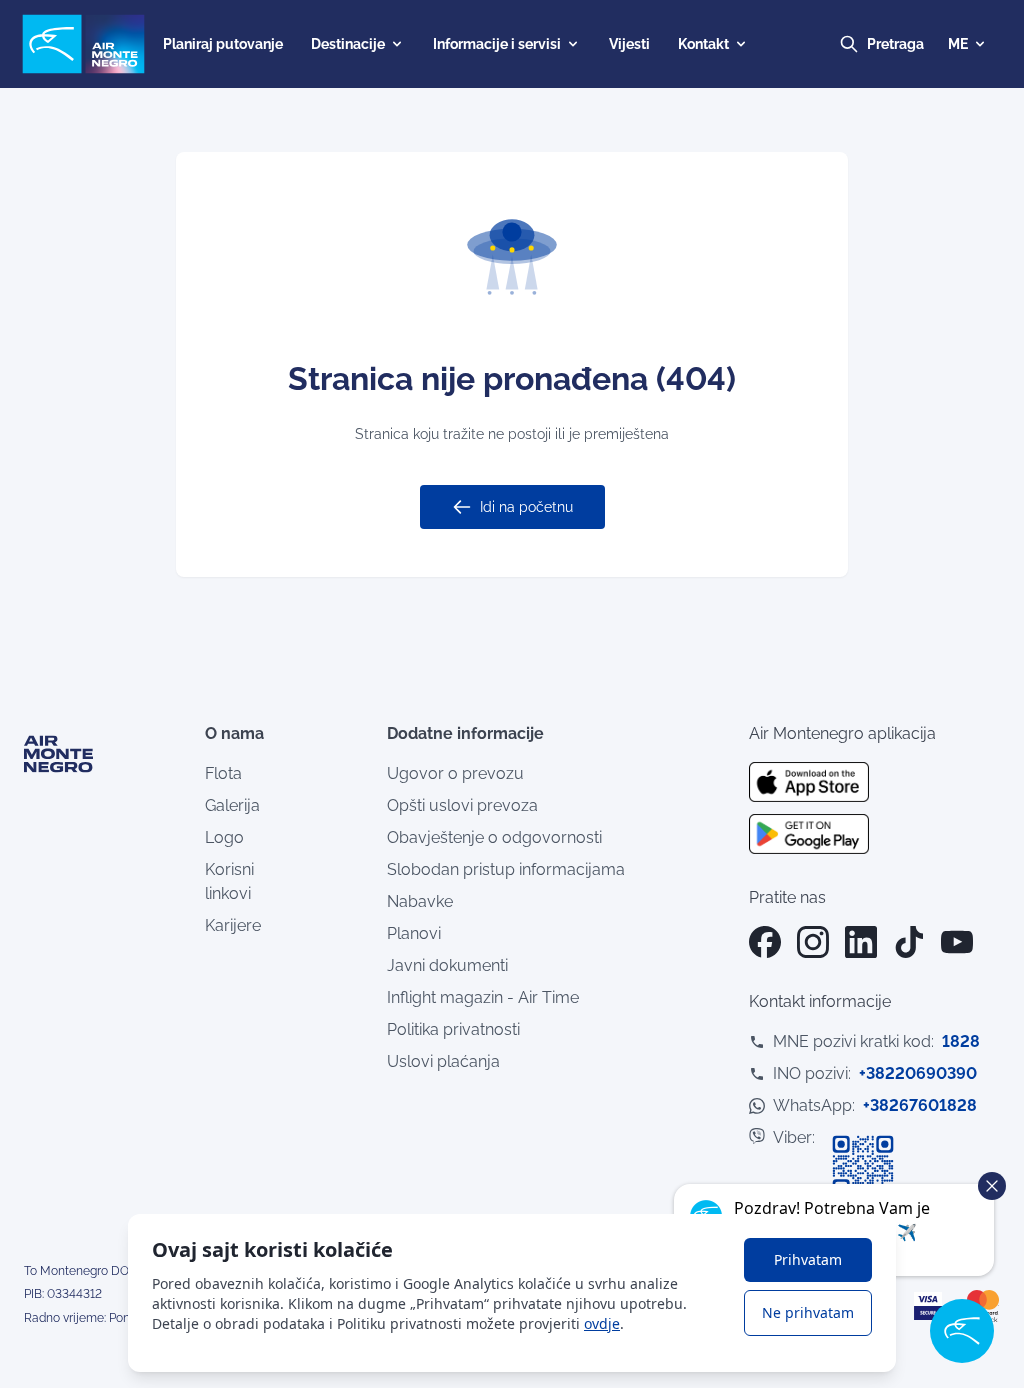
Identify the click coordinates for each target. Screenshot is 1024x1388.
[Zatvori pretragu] (914, 44)
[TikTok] (909, 942)
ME (958, 44)
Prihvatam (808, 1259)
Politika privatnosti (453, 1029)
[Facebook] (765, 942)
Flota (223, 773)
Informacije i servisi (497, 44)
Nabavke (420, 901)
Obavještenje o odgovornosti (494, 837)
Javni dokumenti (447, 965)
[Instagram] (813, 942)
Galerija (232, 805)
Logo (224, 837)
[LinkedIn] (861, 942)
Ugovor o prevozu (455, 773)
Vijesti (629, 44)
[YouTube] (957, 942)
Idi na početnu (526, 507)
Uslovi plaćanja (443, 1061)
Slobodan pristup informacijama (506, 869)
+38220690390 (918, 1073)
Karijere (233, 925)
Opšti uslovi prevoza (462, 805)
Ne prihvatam (808, 1312)
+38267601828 (920, 1105)
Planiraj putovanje (223, 44)
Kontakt (703, 44)
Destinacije (348, 44)
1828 (961, 1041)
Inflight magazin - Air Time (483, 997)
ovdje (602, 1323)
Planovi (414, 933)
